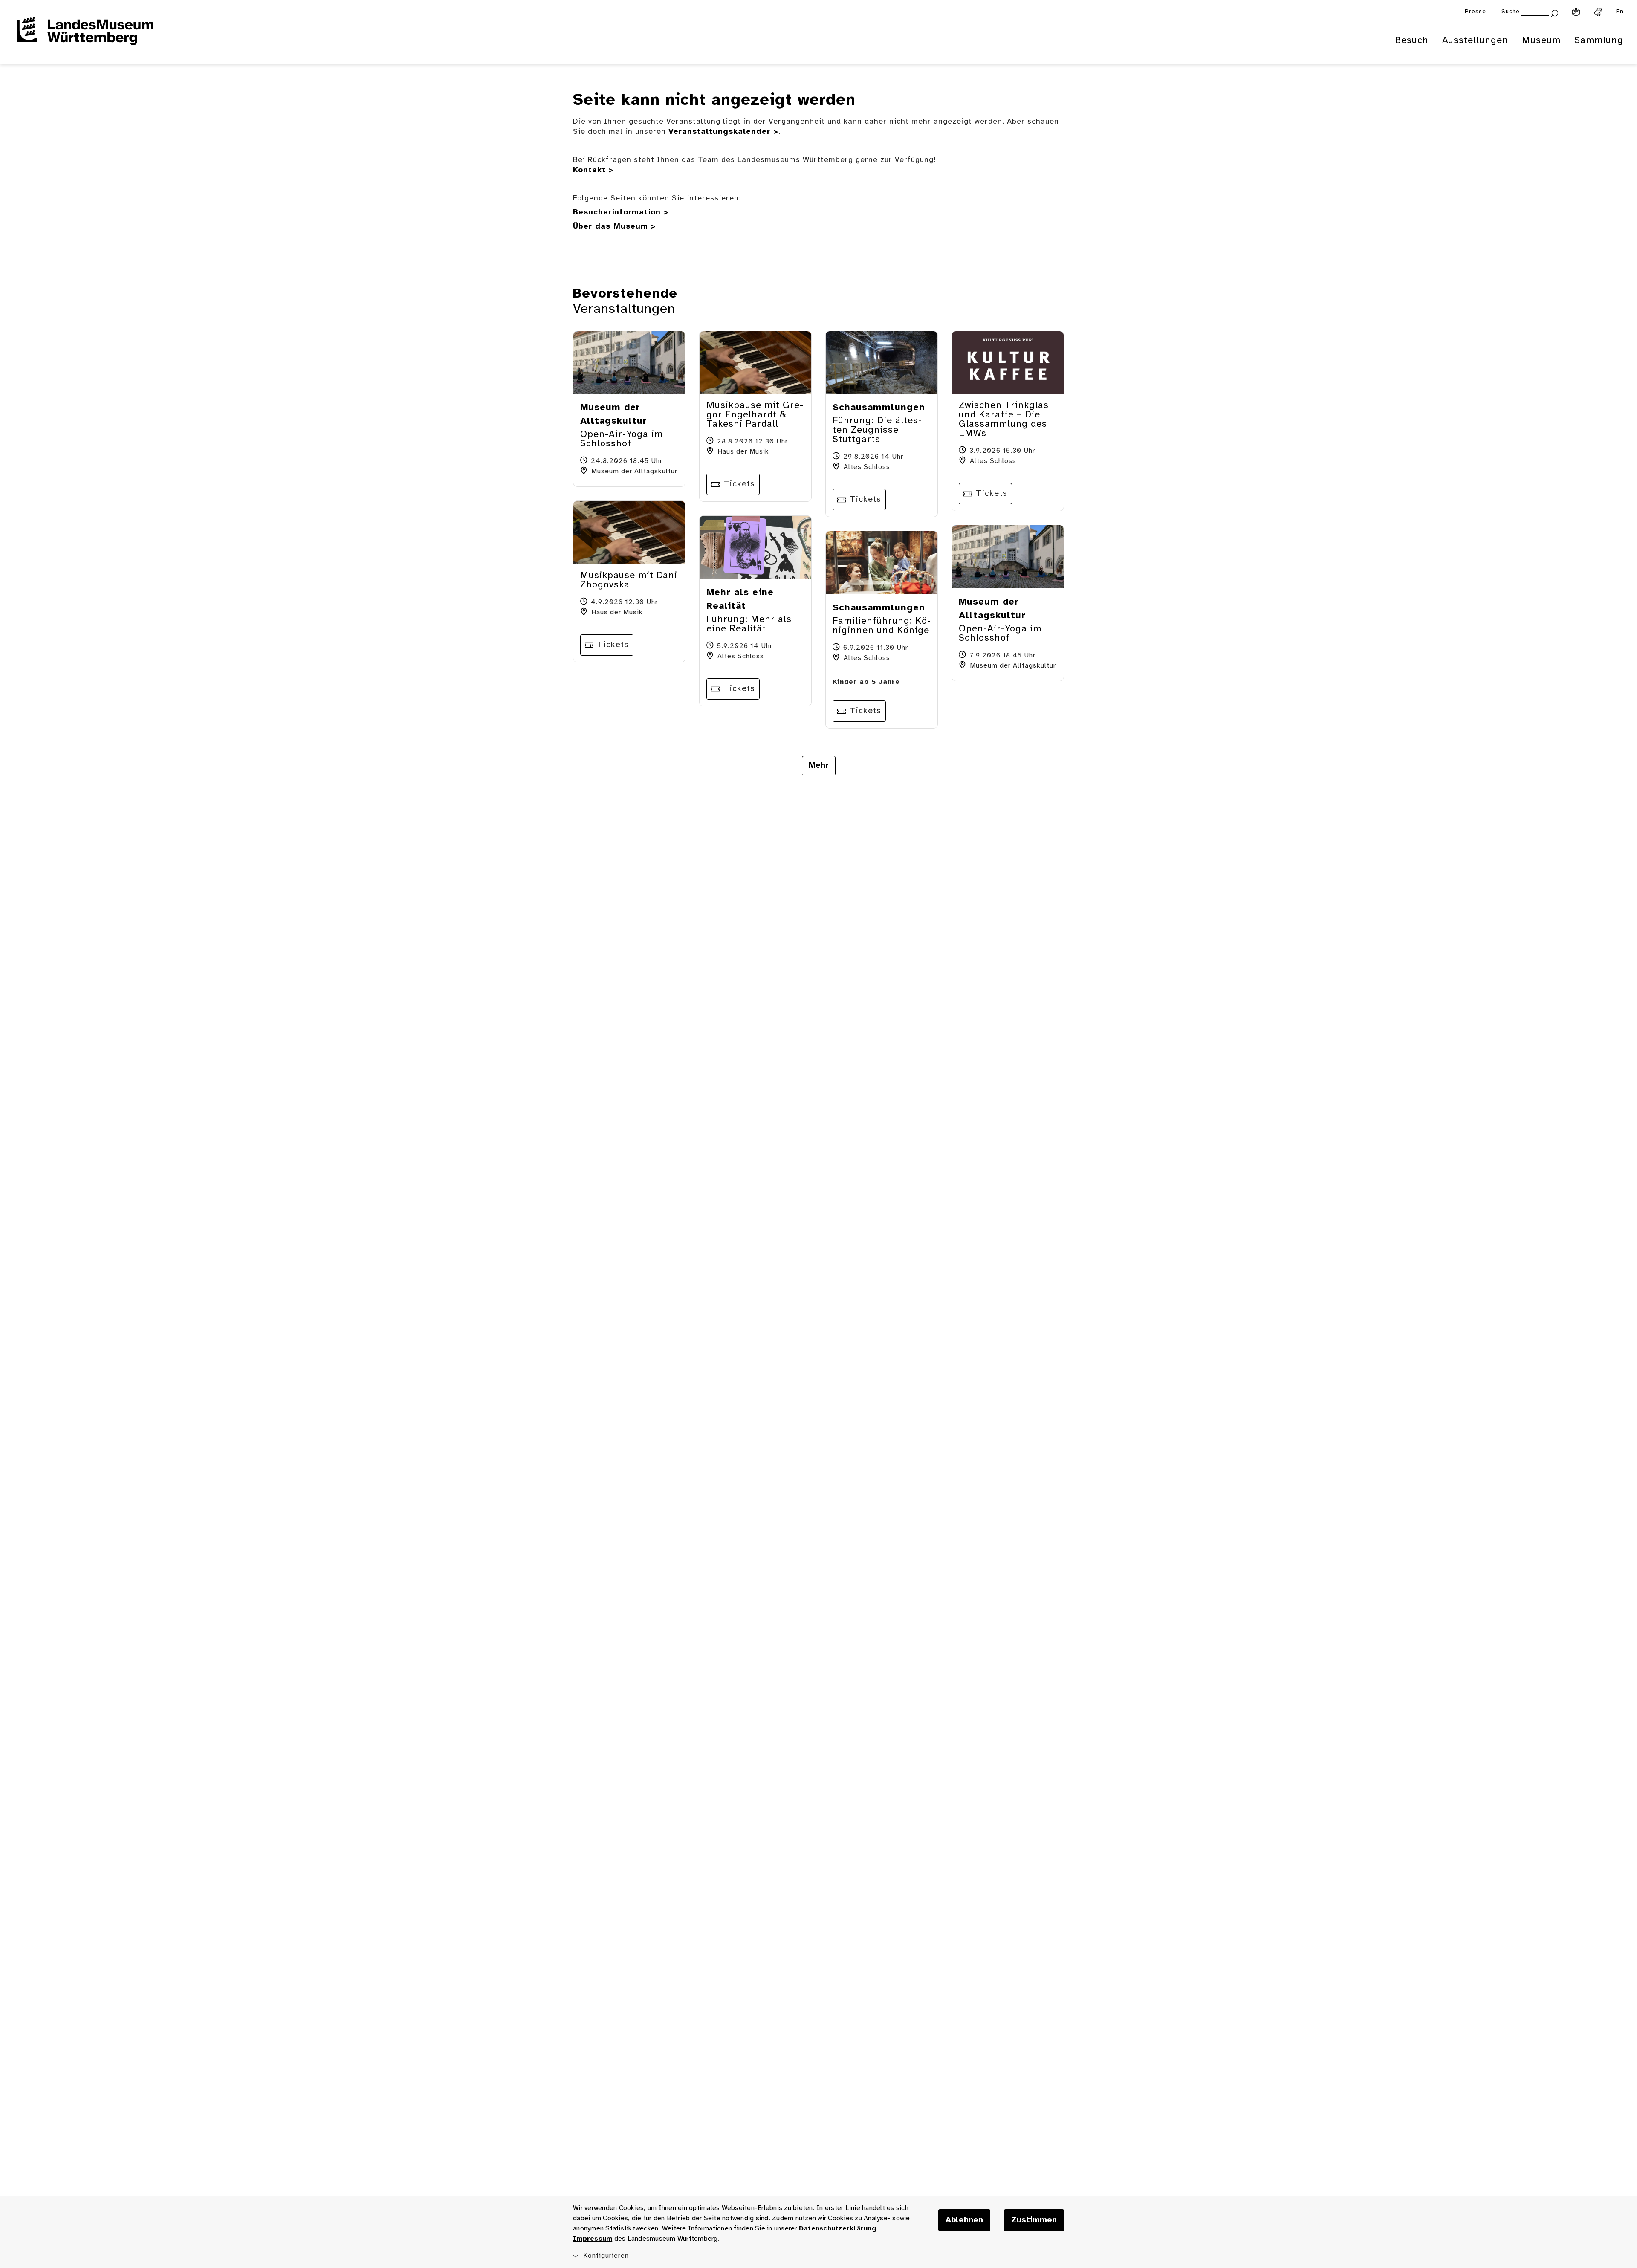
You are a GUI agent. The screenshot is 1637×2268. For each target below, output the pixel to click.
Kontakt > (593, 170)
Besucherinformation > (621, 213)
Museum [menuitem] (1541, 40)
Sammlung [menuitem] (1599, 40)
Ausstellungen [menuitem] (1475, 40)
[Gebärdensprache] (1598, 12)
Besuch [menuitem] (1412, 40)
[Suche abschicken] (1554, 13)
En (1620, 12)
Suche (1511, 12)
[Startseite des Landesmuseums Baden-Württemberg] (85, 37)
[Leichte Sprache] (1576, 12)
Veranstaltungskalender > (723, 132)
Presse (1475, 12)
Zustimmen (1034, 2220)
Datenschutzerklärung (837, 2229)
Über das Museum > (615, 227)
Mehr (819, 766)
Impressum (593, 2239)
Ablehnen (964, 2220)
